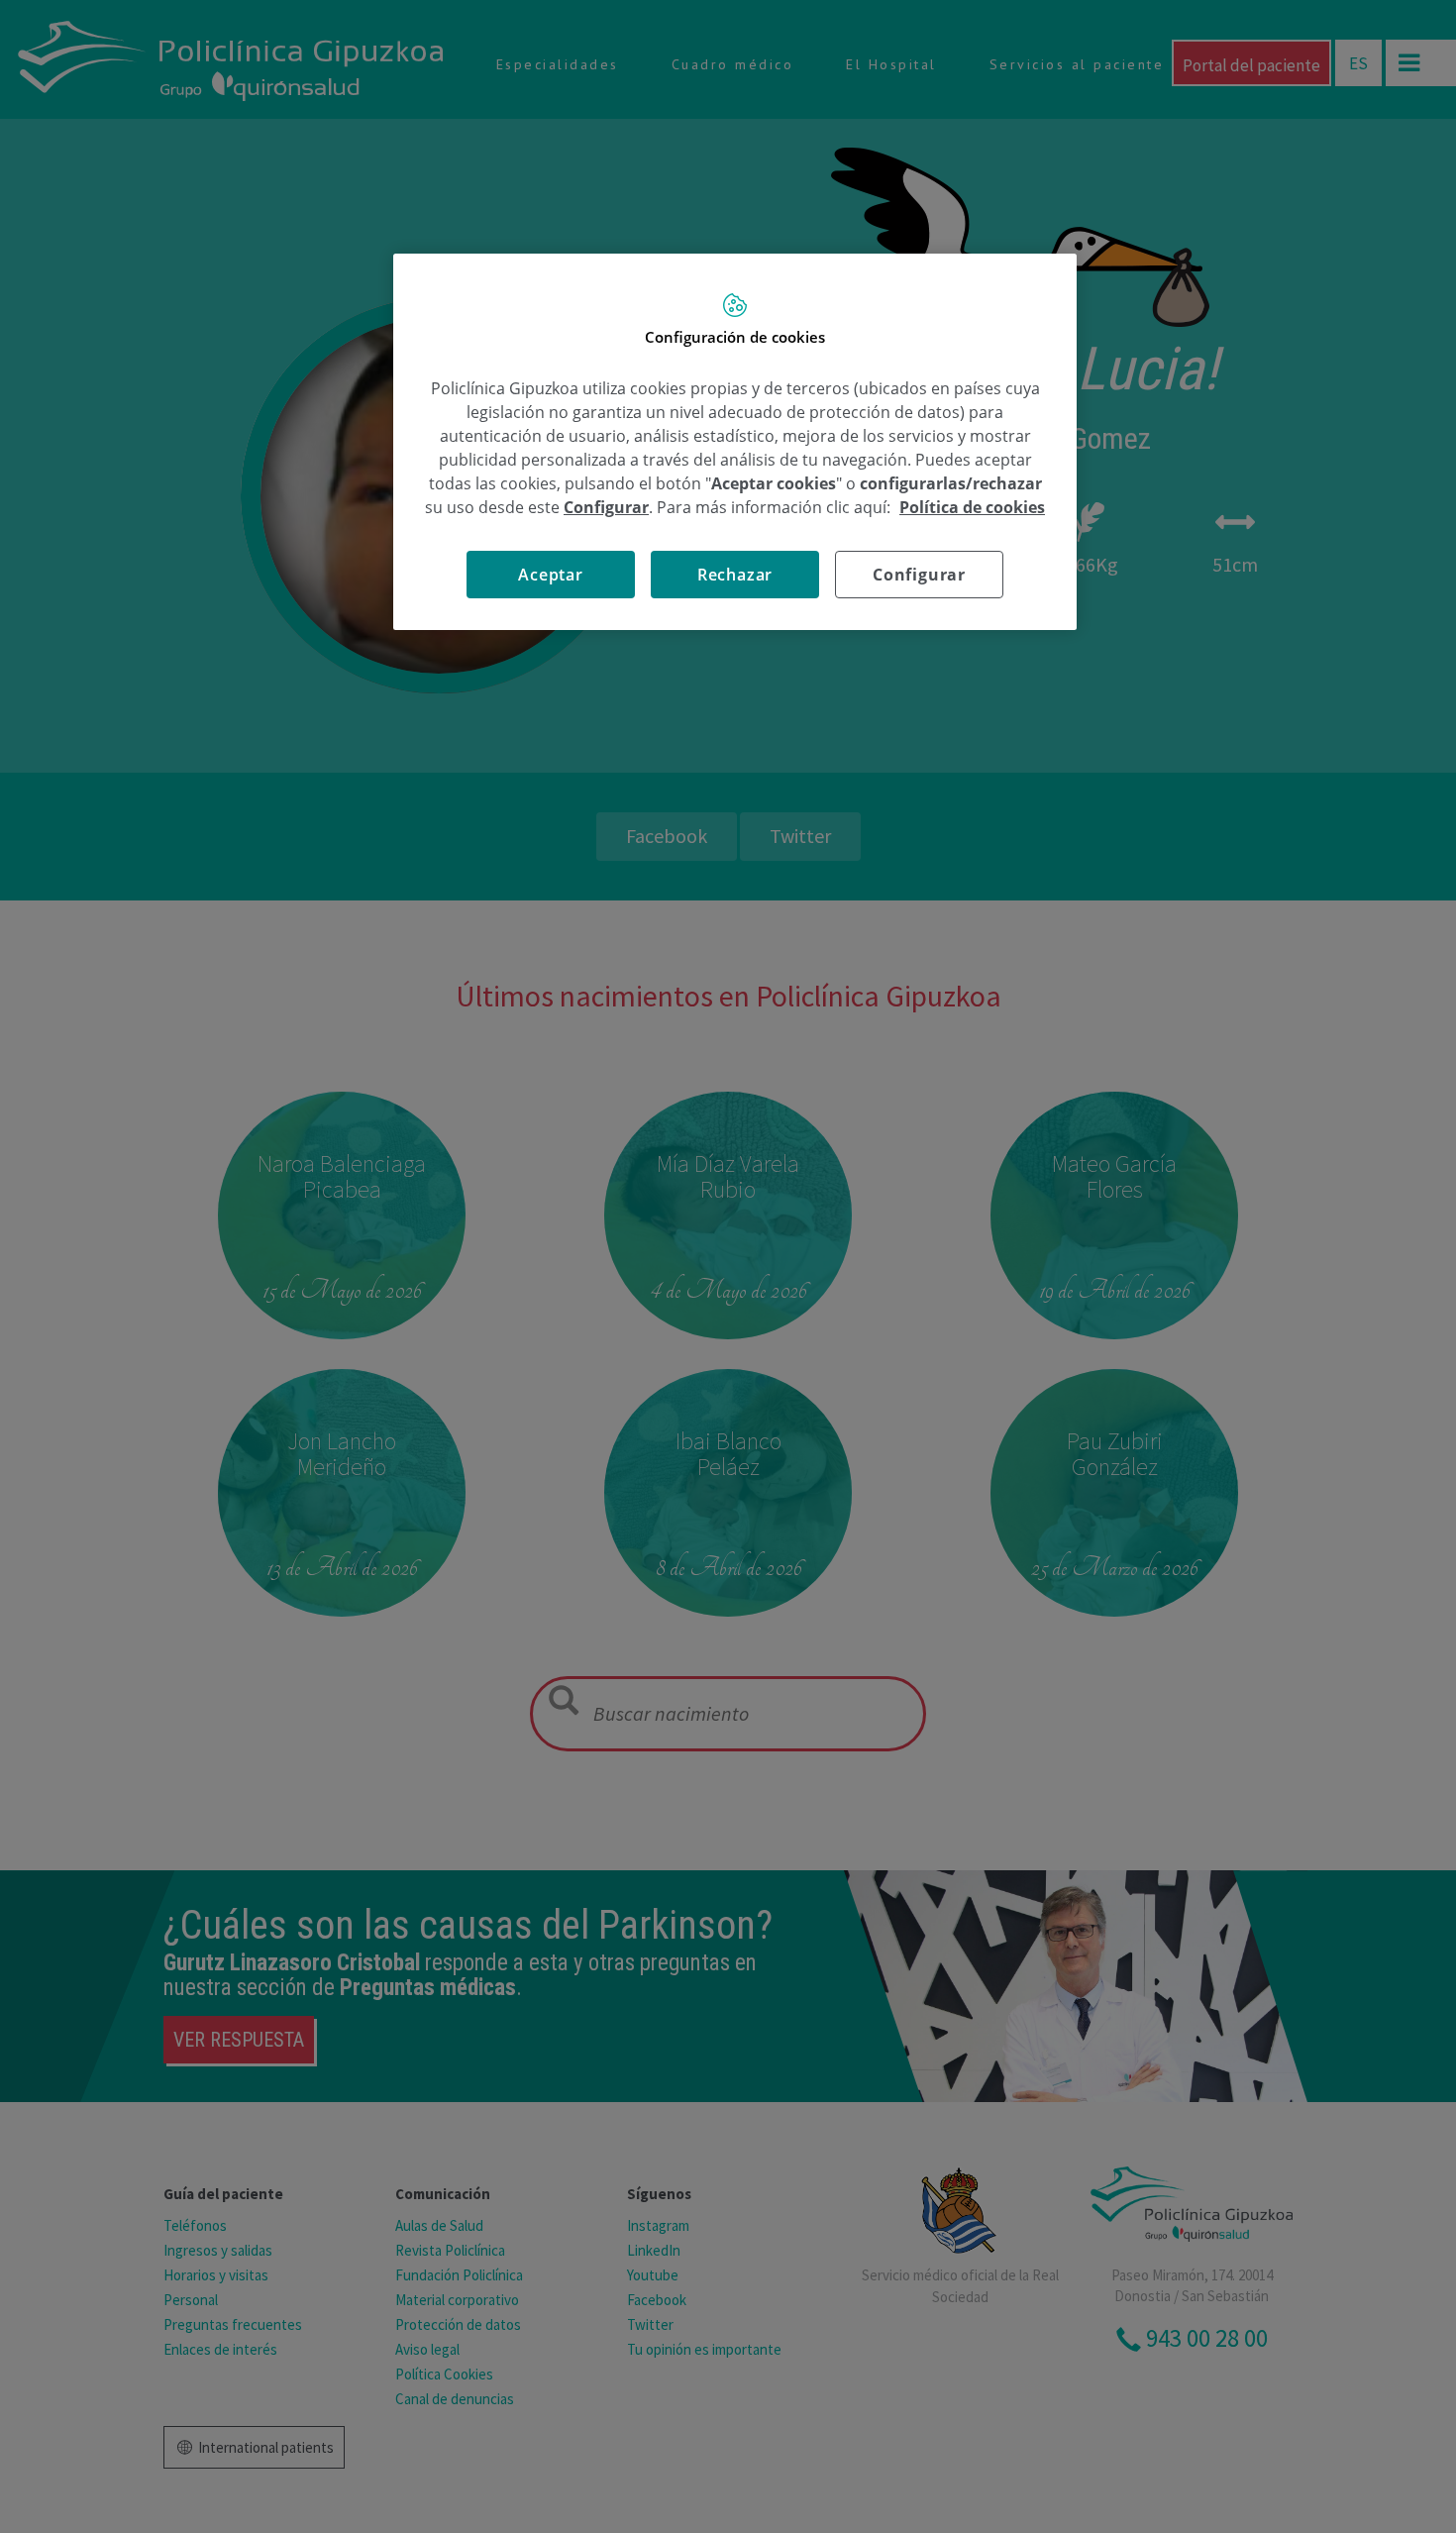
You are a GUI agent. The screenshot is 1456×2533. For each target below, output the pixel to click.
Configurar (919, 575)
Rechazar (735, 575)
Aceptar (551, 575)
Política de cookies (972, 507)
